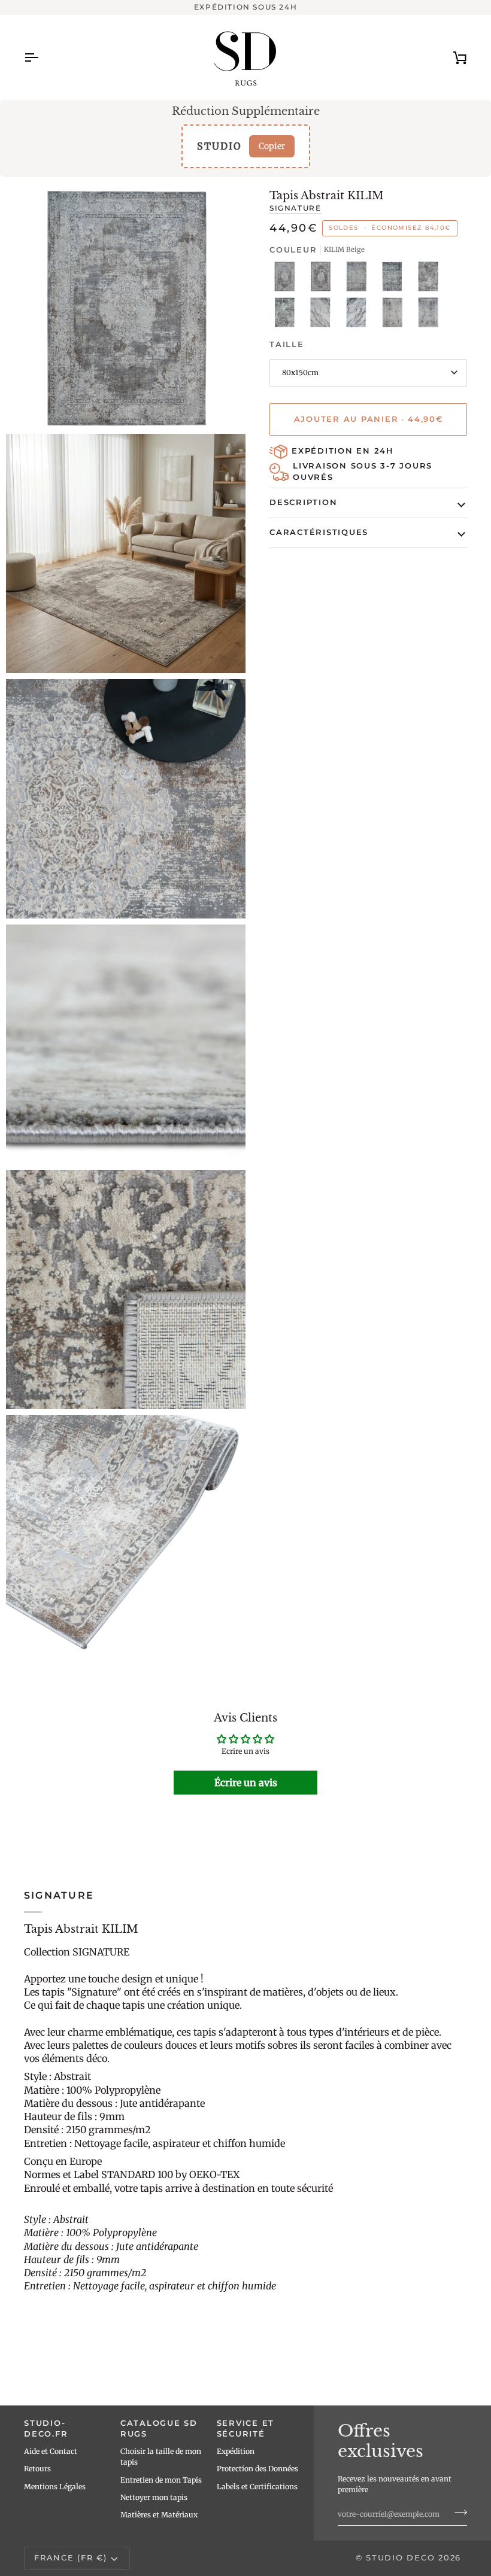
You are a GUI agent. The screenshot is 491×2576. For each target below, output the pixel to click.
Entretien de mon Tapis (161, 2480)
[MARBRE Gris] (359, 315)
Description (303, 502)
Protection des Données (257, 2469)
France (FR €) (71, 2558)
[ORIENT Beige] (359, 279)
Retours (37, 2469)
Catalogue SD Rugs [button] (159, 2429)
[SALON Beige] (395, 315)
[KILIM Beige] (287, 279)
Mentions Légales (55, 2487)
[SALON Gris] (428, 315)
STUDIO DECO (400, 2558)
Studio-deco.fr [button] (46, 2429)
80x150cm (300, 372)
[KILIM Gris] (323, 279)
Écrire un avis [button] (246, 1783)
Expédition (236, 2451)
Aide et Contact (51, 2451)
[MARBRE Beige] (323, 315)
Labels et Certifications (257, 2487)
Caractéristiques (319, 532)
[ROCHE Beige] (431, 279)
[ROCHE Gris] (287, 315)
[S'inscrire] (457, 2513)
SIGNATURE (295, 208)
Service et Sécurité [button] (246, 2429)
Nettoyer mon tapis (154, 2497)
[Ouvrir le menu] (42, 57)
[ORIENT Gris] (395, 279)
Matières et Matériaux (159, 2515)
